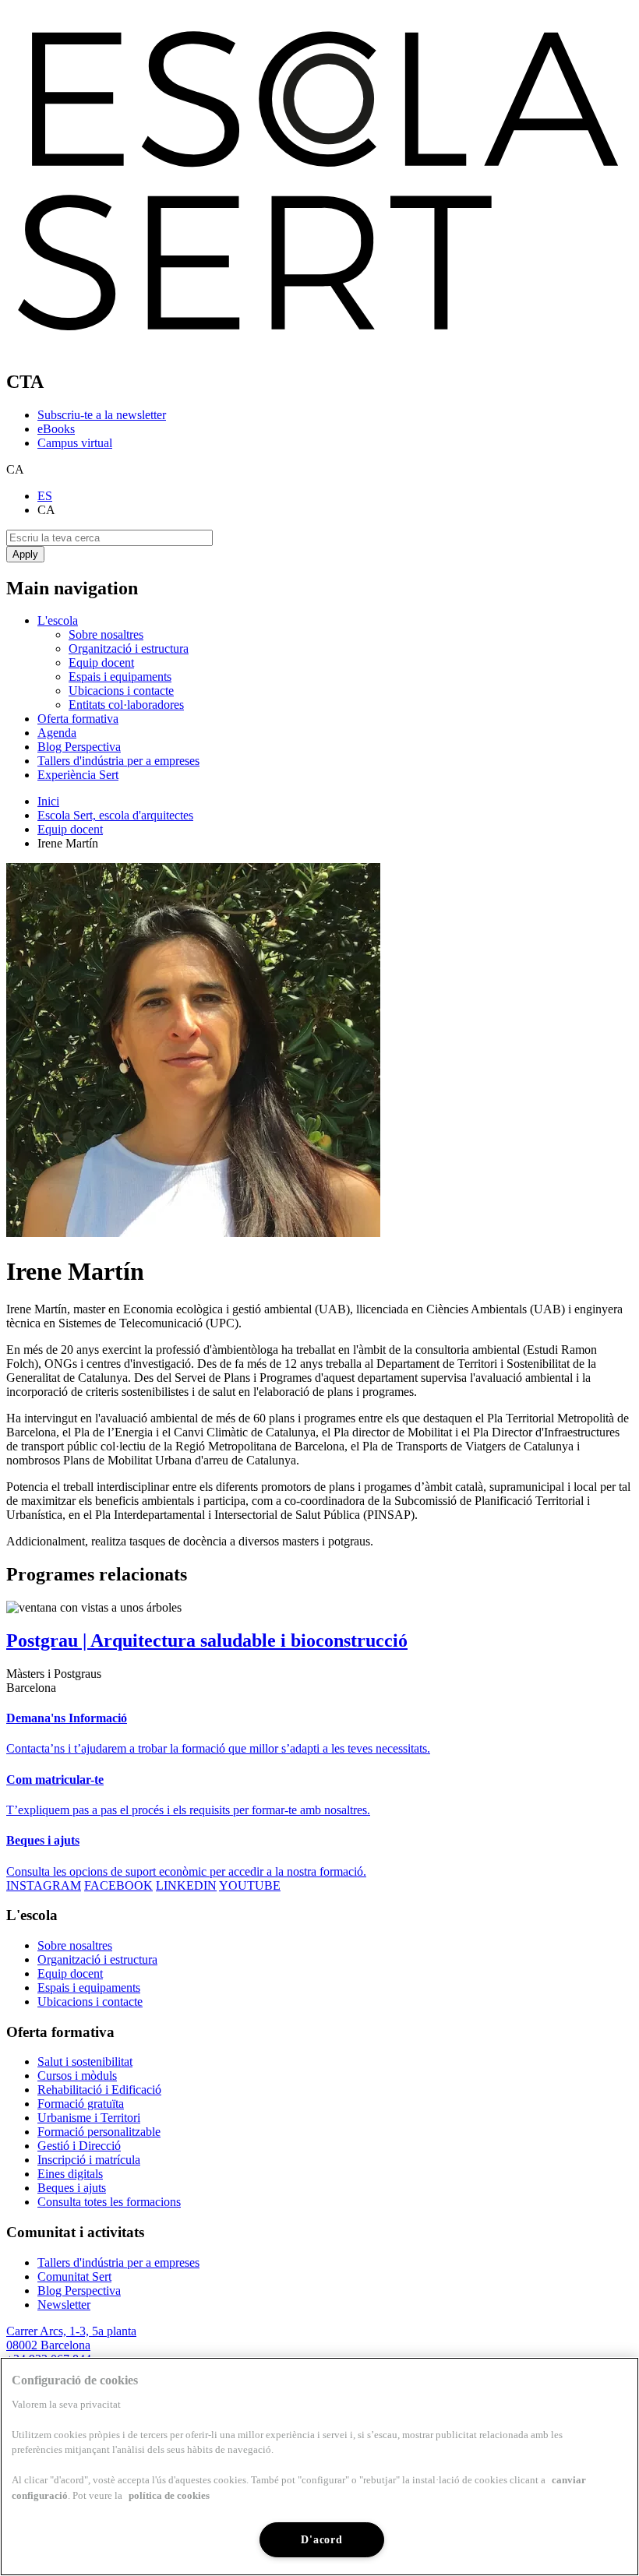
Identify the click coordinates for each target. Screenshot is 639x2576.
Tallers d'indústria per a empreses (118, 761)
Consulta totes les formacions (109, 2202)
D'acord (321, 2539)
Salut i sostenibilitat (85, 2062)
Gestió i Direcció (79, 2146)
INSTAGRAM (44, 1885)
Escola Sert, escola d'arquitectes (115, 815)
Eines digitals (70, 2174)
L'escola (58, 620)
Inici (48, 801)
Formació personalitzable (99, 2132)
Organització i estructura (129, 648)
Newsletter (64, 2305)
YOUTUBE (250, 1885)
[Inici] (319, 349)
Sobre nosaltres (106, 634)
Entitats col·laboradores (126, 705)
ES (45, 496)
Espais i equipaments (120, 677)
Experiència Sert (78, 775)
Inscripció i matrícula (89, 2160)
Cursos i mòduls (77, 2076)
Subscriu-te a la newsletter (102, 415)
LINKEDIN (186, 1885)
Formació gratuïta (81, 2104)
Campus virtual (75, 443)
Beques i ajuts (72, 2188)
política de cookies (169, 2495)
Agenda (57, 733)
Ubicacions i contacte (121, 691)
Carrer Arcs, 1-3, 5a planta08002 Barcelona (71, 2338)
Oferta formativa (78, 719)
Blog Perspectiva (79, 747)
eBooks (56, 429)
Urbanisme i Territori (89, 2118)
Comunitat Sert (74, 2276)
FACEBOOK (118, 1885)
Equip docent (101, 663)
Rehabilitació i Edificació (99, 2090)
